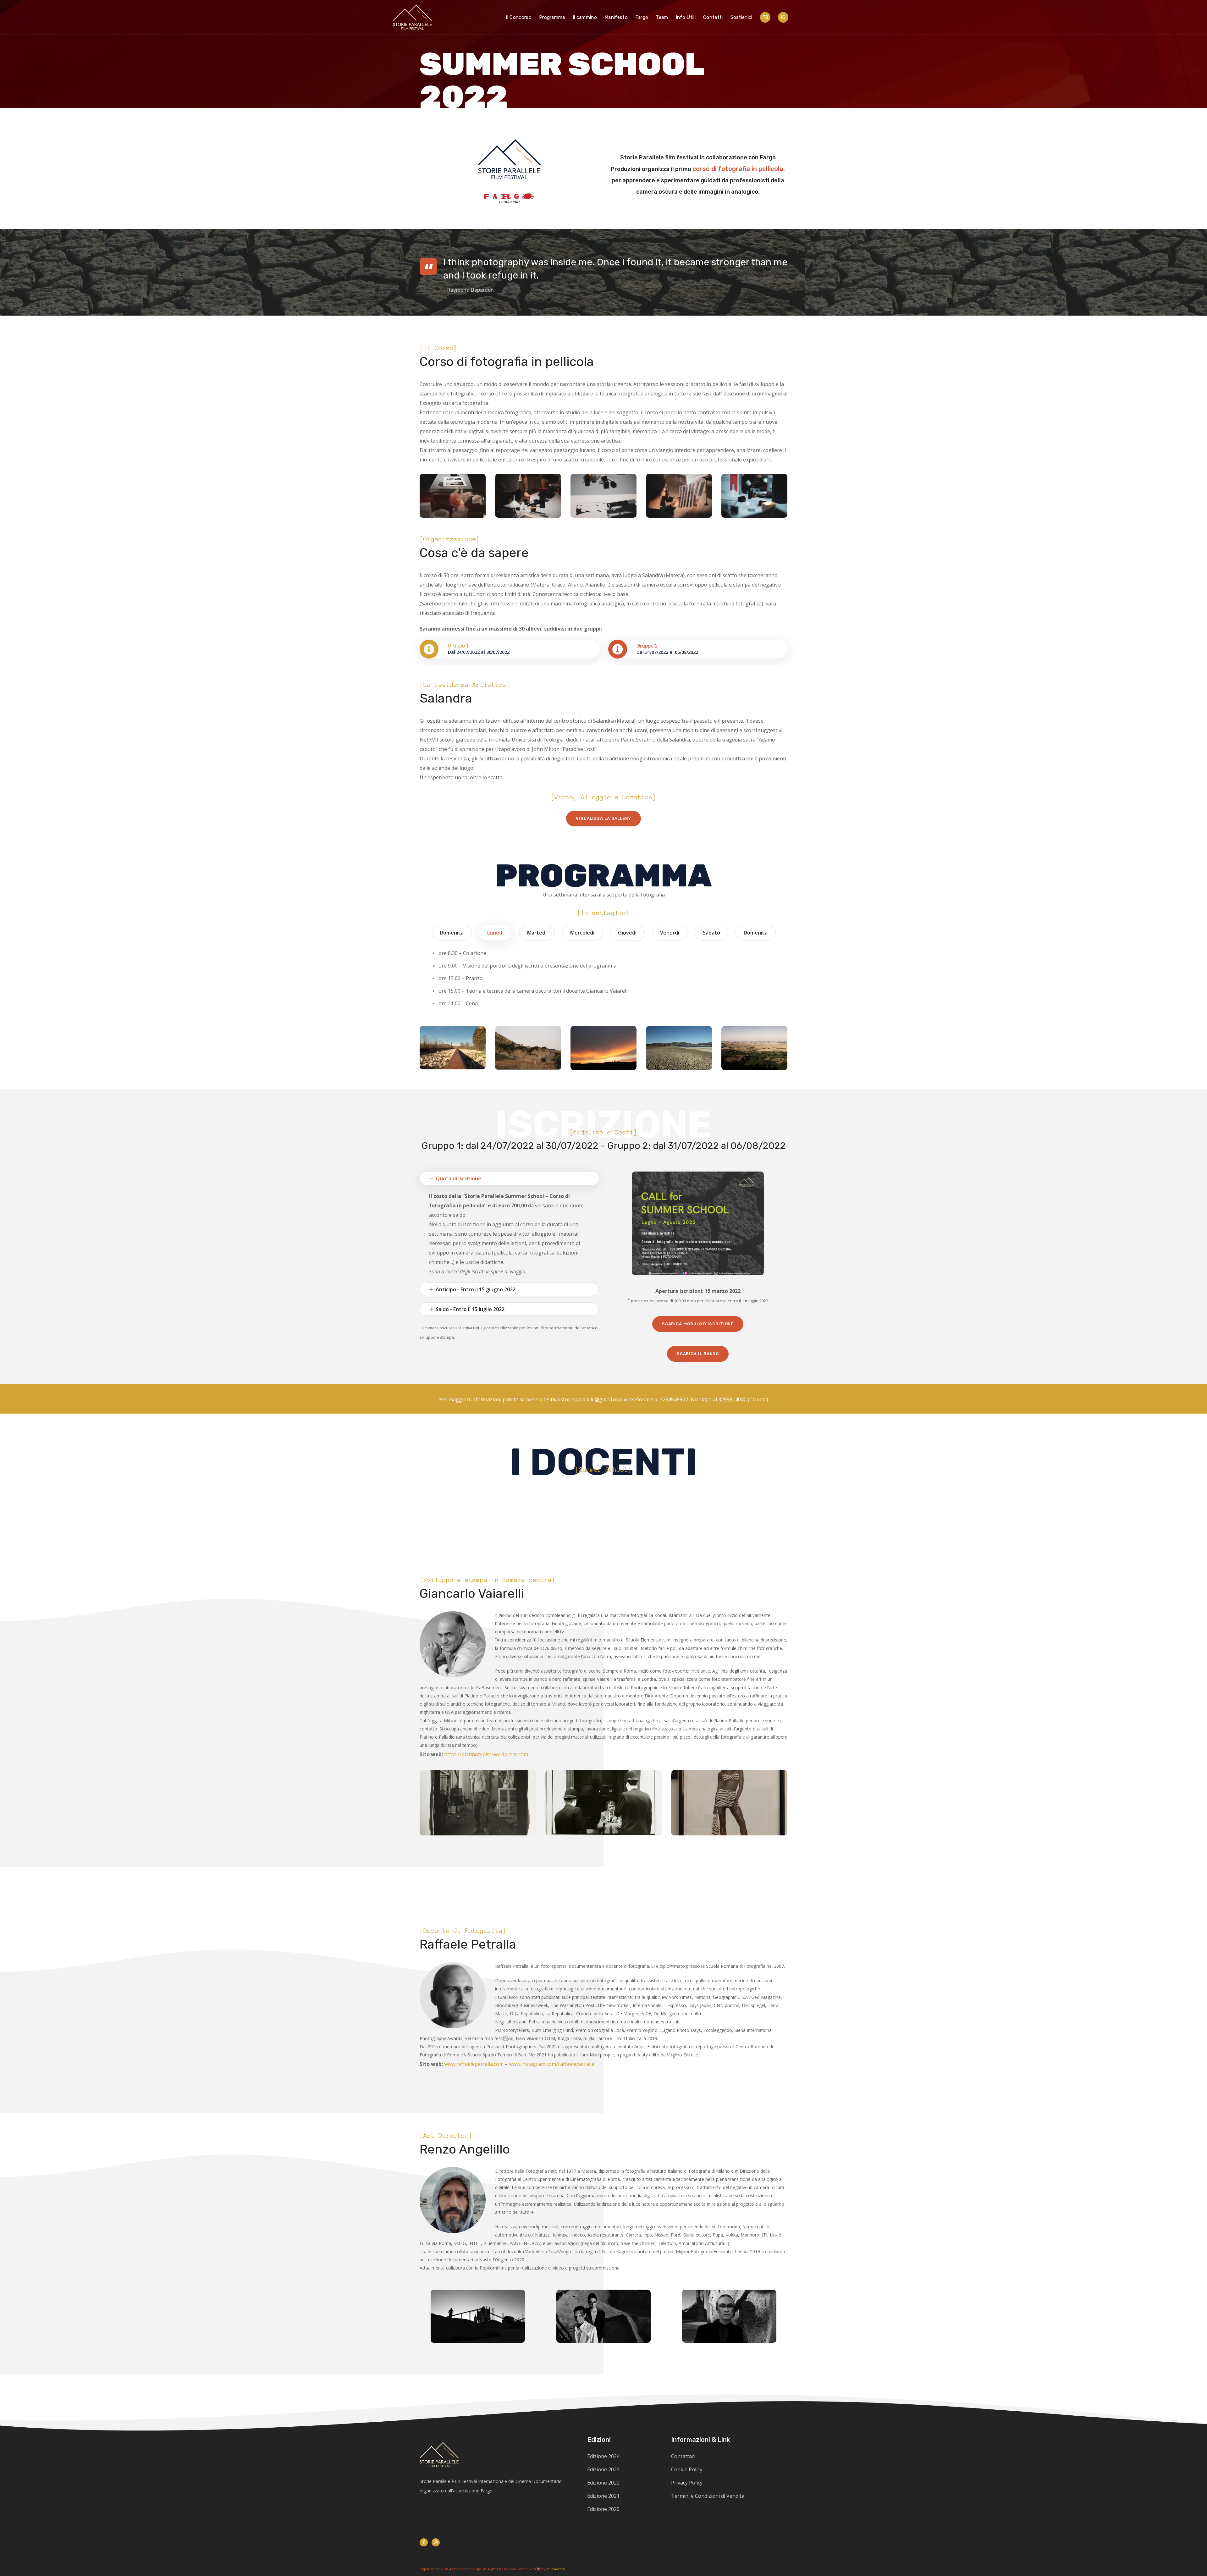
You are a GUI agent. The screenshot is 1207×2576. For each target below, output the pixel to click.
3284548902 (674, 1399)
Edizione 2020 (603, 2509)
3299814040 (732, 1399)
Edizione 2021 (603, 2496)
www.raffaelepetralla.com (474, 2064)
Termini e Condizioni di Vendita (708, 2496)
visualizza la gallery (603, 818)
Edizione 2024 (603, 2456)
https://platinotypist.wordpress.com (486, 1754)
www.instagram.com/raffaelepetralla (552, 2064)
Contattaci (683, 2456)
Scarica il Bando (698, 1354)
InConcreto (556, 2569)
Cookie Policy (687, 2469)
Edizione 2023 (603, 2469)
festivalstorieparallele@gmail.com (583, 1399)
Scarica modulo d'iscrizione (698, 1324)
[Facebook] (424, 2542)
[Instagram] (436, 2542)
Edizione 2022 (603, 2483)
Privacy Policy (687, 2483)
